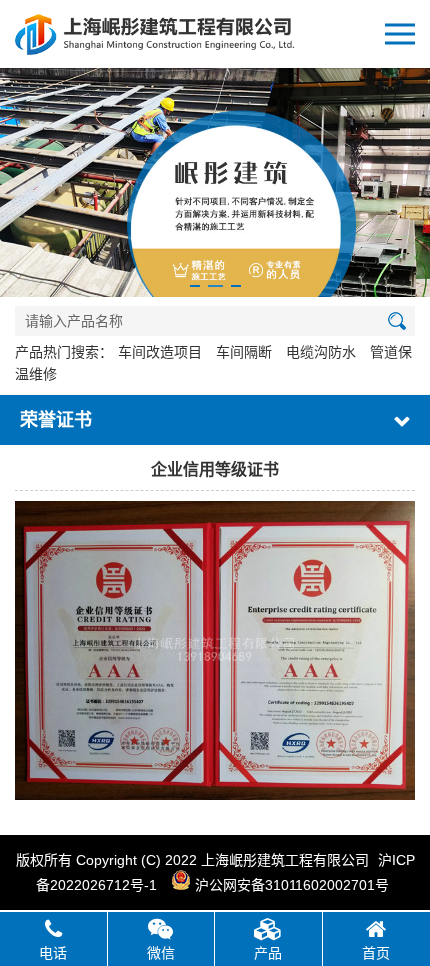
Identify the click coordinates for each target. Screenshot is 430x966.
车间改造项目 (160, 352)
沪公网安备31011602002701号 (290, 885)
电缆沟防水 (321, 352)
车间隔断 (244, 352)
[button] (195, 286)
